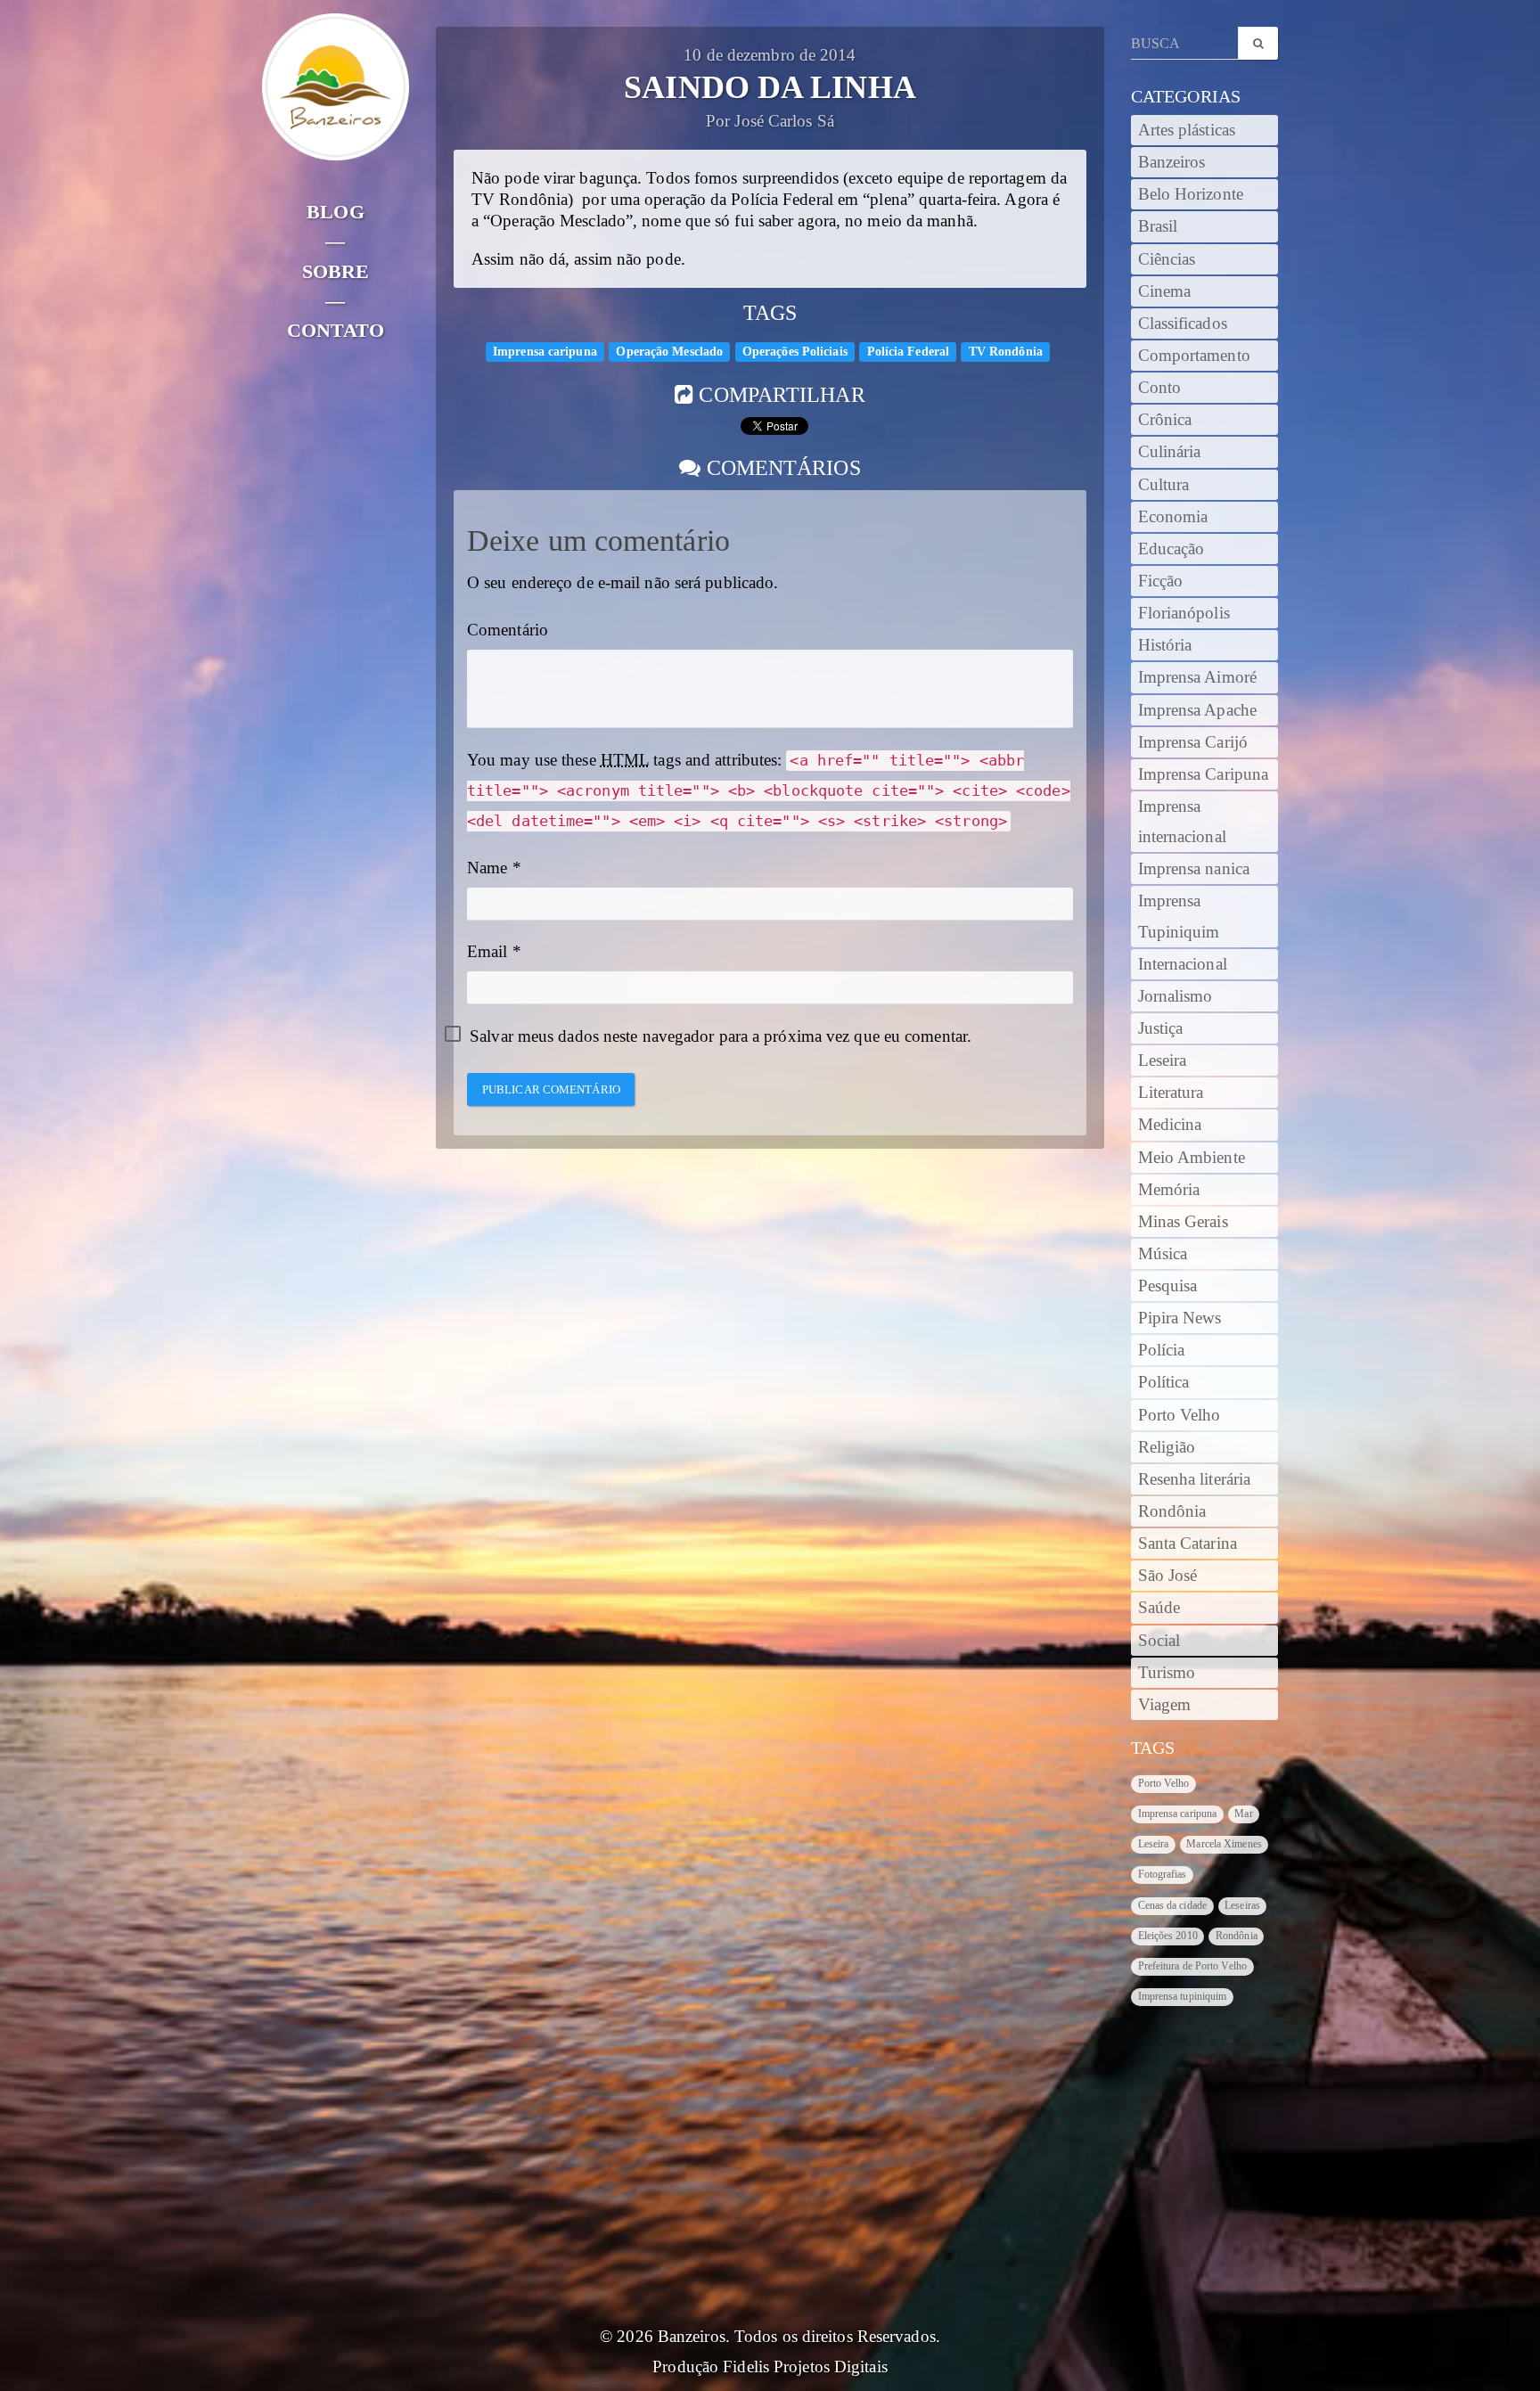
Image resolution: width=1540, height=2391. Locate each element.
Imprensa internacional (1182, 822)
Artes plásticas (1187, 130)
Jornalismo (1175, 996)
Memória (1169, 1190)
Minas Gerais (1183, 1222)
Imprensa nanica (1194, 869)
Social (1159, 1641)
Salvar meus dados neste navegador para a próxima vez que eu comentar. (721, 1036)
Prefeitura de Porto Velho (1193, 1966)
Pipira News (1180, 1318)
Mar (1243, 1814)
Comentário (508, 630)
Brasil (1158, 226)
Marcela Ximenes (1224, 1844)
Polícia (1162, 1350)
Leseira (1163, 1060)
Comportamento (1194, 356)
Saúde (1159, 1608)
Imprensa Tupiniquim (1179, 916)
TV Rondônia (1006, 351)
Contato (336, 330)
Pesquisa (1168, 1286)
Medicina (1170, 1125)
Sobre (336, 271)
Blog (335, 212)
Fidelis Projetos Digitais (805, 2367)
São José (1168, 1576)
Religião (1167, 1447)
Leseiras (1242, 1905)
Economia (1173, 517)
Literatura (1171, 1093)
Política (1164, 1382)
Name (487, 868)
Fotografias (1163, 1874)
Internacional (1183, 964)
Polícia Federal (909, 351)
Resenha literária (1195, 1479)
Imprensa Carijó (1193, 742)
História (1165, 645)
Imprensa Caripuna (1204, 774)
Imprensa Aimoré (1198, 677)
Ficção (1161, 581)
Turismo (1167, 1673)
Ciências (1167, 259)
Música (1163, 1254)
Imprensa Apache (1198, 710)
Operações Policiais (795, 351)
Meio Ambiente (1192, 1158)
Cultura (1164, 485)
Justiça (1161, 1028)
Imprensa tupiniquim (1183, 1996)
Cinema (1165, 291)
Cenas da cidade (1173, 1905)
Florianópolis (1184, 613)
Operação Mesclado (669, 351)
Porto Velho (1180, 1415)
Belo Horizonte (1191, 194)
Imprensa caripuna (545, 351)
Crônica (1165, 420)
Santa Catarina (1188, 1544)
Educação (1171, 549)
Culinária (1170, 452)
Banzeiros (1172, 162)
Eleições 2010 (1168, 1936)
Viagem (1165, 1705)
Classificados (1183, 323)
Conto (1160, 388)
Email (487, 952)
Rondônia (1172, 1511)
